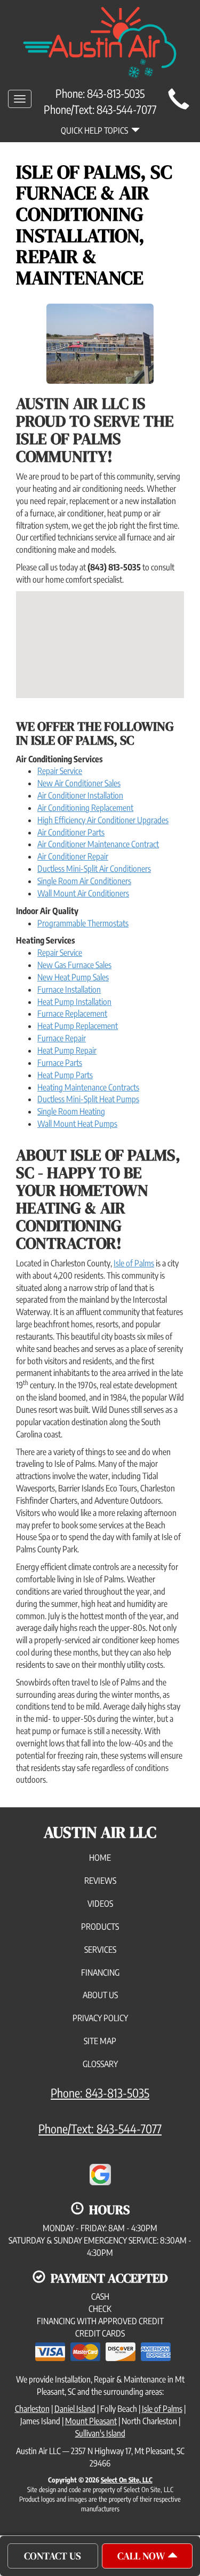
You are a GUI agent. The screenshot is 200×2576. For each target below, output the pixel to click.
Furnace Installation (69, 989)
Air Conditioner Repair (73, 856)
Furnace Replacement (72, 1014)
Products (100, 1927)
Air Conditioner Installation (80, 795)
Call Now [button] (142, 2556)
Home (100, 1858)
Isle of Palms (134, 1263)
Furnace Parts (60, 1063)
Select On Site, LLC (127, 2480)
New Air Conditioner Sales (79, 783)
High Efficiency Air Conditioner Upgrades (103, 820)
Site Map (100, 2041)
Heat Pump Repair (67, 1050)
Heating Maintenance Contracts (88, 1087)
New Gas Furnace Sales (74, 965)
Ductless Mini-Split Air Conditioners (94, 869)
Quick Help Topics (96, 130)
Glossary (100, 2064)
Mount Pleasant (91, 2421)
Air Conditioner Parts (71, 832)
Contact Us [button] (53, 2556)
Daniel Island (75, 2409)
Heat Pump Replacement (78, 1026)
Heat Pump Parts (65, 1075)
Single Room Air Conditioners (84, 881)
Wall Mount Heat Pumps (77, 1124)
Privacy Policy (100, 2018)
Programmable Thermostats (83, 923)
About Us (100, 1995)
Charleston (32, 2409)
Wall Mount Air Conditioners (83, 893)
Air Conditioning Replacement (85, 808)
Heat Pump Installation (74, 1002)
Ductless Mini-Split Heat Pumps (88, 1099)
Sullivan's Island (100, 2433)
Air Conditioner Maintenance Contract (98, 844)
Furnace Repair (62, 1038)
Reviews (100, 1881)
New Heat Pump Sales (73, 977)
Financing (100, 1972)
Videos (100, 1904)
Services (100, 1950)
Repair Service (60, 771)
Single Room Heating (71, 1111)
